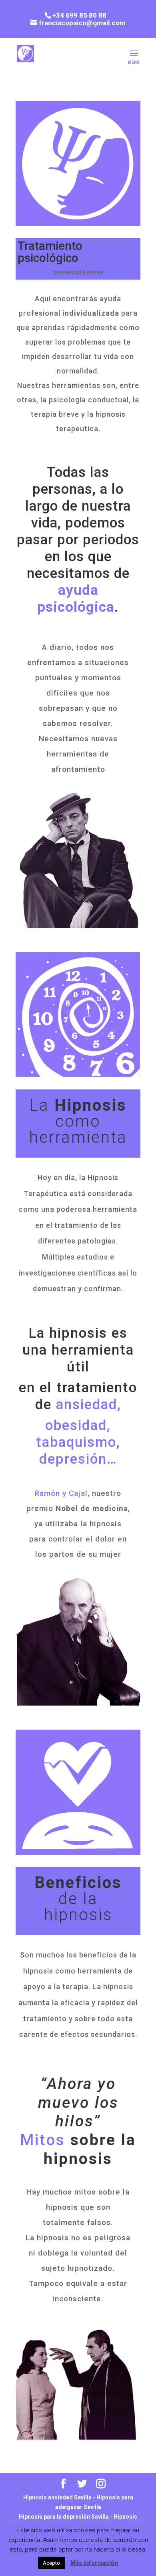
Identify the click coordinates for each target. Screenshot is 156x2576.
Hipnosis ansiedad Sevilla (57, 2497)
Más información (94, 2563)
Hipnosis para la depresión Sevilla (64, 2517)
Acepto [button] (51, 2563)
